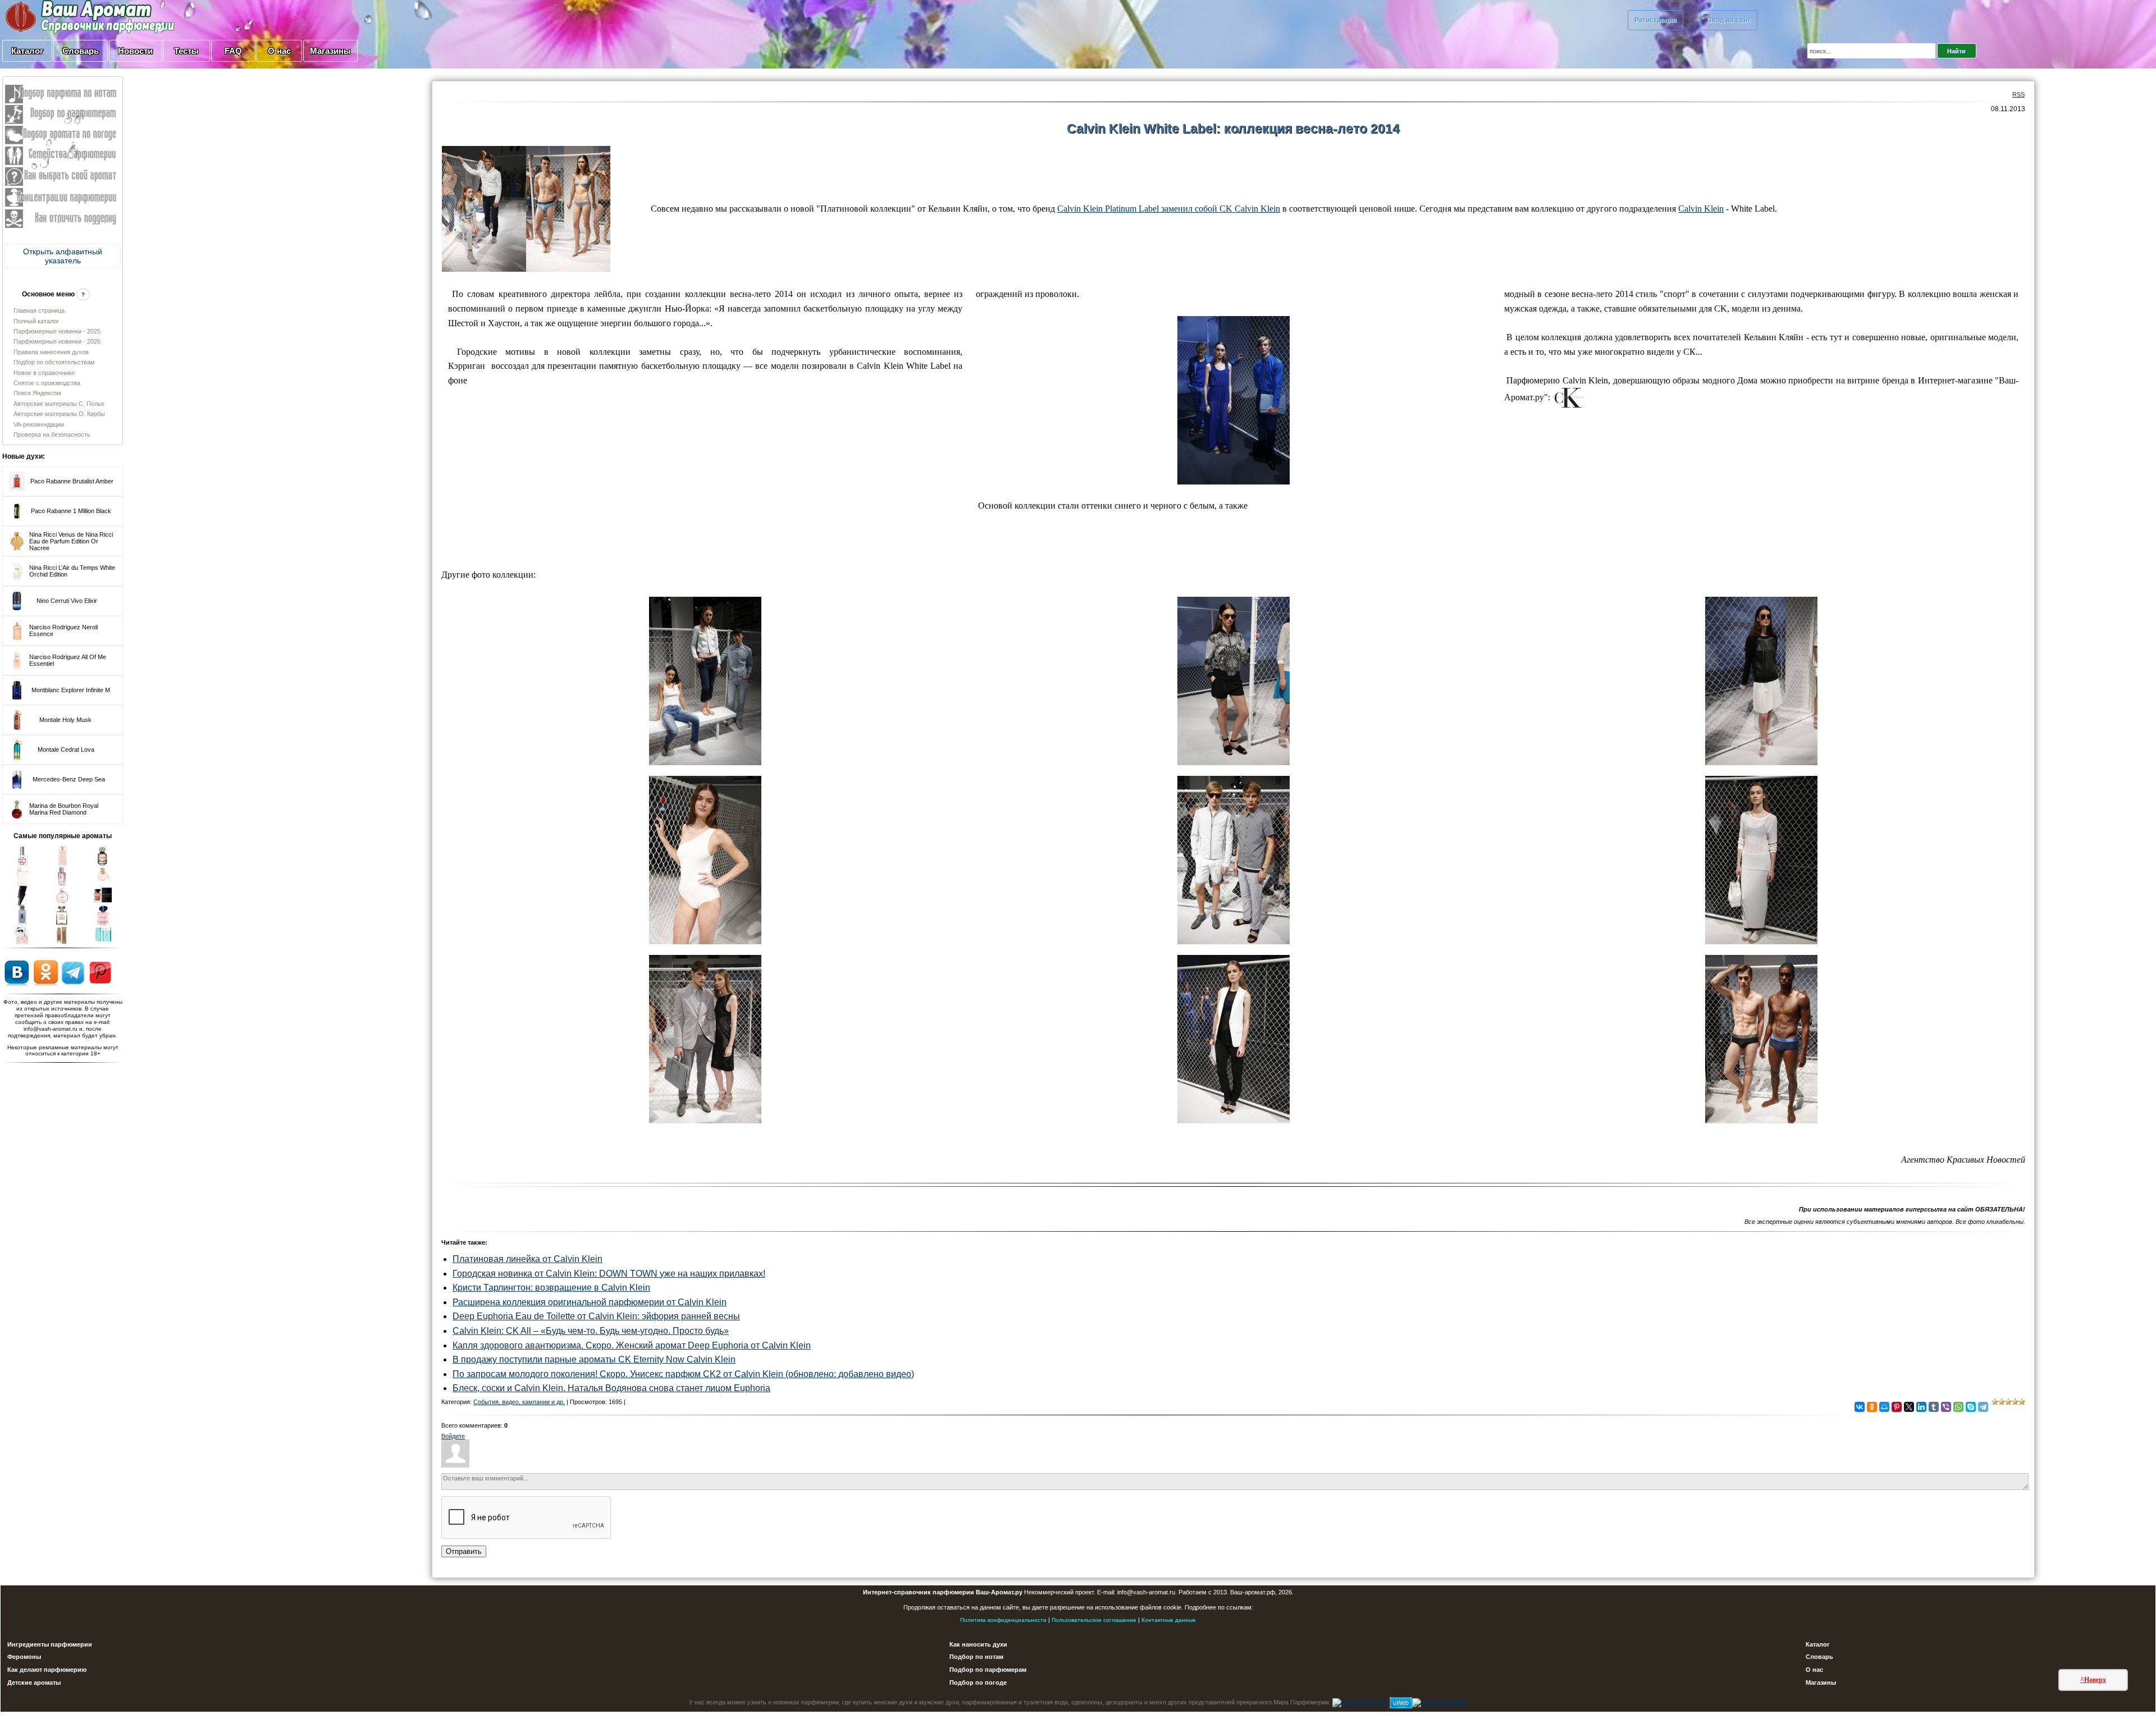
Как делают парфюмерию (47, 1670)
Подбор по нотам (976, 1657)
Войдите (453, 1436)
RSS (2018, 94)
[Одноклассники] (1872, 1407)
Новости (135, 51)
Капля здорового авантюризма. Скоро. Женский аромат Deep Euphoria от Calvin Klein (632, 1345)
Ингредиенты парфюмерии (50, 1644)
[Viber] (1946, 1407)
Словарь (81, 51)
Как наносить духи (978, 1644)
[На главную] (62, 16)
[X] (1909, 1407)
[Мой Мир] (1884, 1407)
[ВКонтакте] (1860, 1407)
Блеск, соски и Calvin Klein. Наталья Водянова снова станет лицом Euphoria (611, 1388)
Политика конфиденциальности (1003, 1620)
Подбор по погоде (978, 1683)
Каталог (27, 51)
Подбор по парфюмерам (988, 1670)
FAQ (233, 51)
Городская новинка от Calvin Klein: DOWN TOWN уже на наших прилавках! (609, 1274)
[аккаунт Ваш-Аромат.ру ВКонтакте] (17, 972)
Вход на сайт (1729, 20)
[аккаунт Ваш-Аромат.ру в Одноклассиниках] (46, 972)
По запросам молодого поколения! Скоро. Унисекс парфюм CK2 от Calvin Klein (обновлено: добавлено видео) (683, 1374)
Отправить (464, 1551)
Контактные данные (1169, 1620)
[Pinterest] (1897, 1407)
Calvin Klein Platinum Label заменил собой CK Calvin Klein (1169, 209)
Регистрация (1655, 20)
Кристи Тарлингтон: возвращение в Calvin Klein (551, 1288)
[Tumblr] (1934, 1407)
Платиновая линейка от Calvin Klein (527, 1259)
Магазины (330, 51)
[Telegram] (1983, 1407)
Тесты (186, 51)
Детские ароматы (34, 1683)
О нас (279, 51)
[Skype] (1971, 1407)
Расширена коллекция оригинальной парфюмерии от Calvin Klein (590, 1302)
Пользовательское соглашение (1094, 1620)
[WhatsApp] (1958, 1407)
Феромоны (24, 1657)
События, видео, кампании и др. (519, 1402)
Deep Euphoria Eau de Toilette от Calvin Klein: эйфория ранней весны (596, 1316)
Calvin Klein (1701, 209)
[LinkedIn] (1921, 1407)
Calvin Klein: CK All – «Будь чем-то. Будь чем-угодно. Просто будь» (591, 1331)
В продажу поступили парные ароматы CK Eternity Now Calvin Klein (594, 1359)
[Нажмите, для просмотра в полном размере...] (526, 208)
